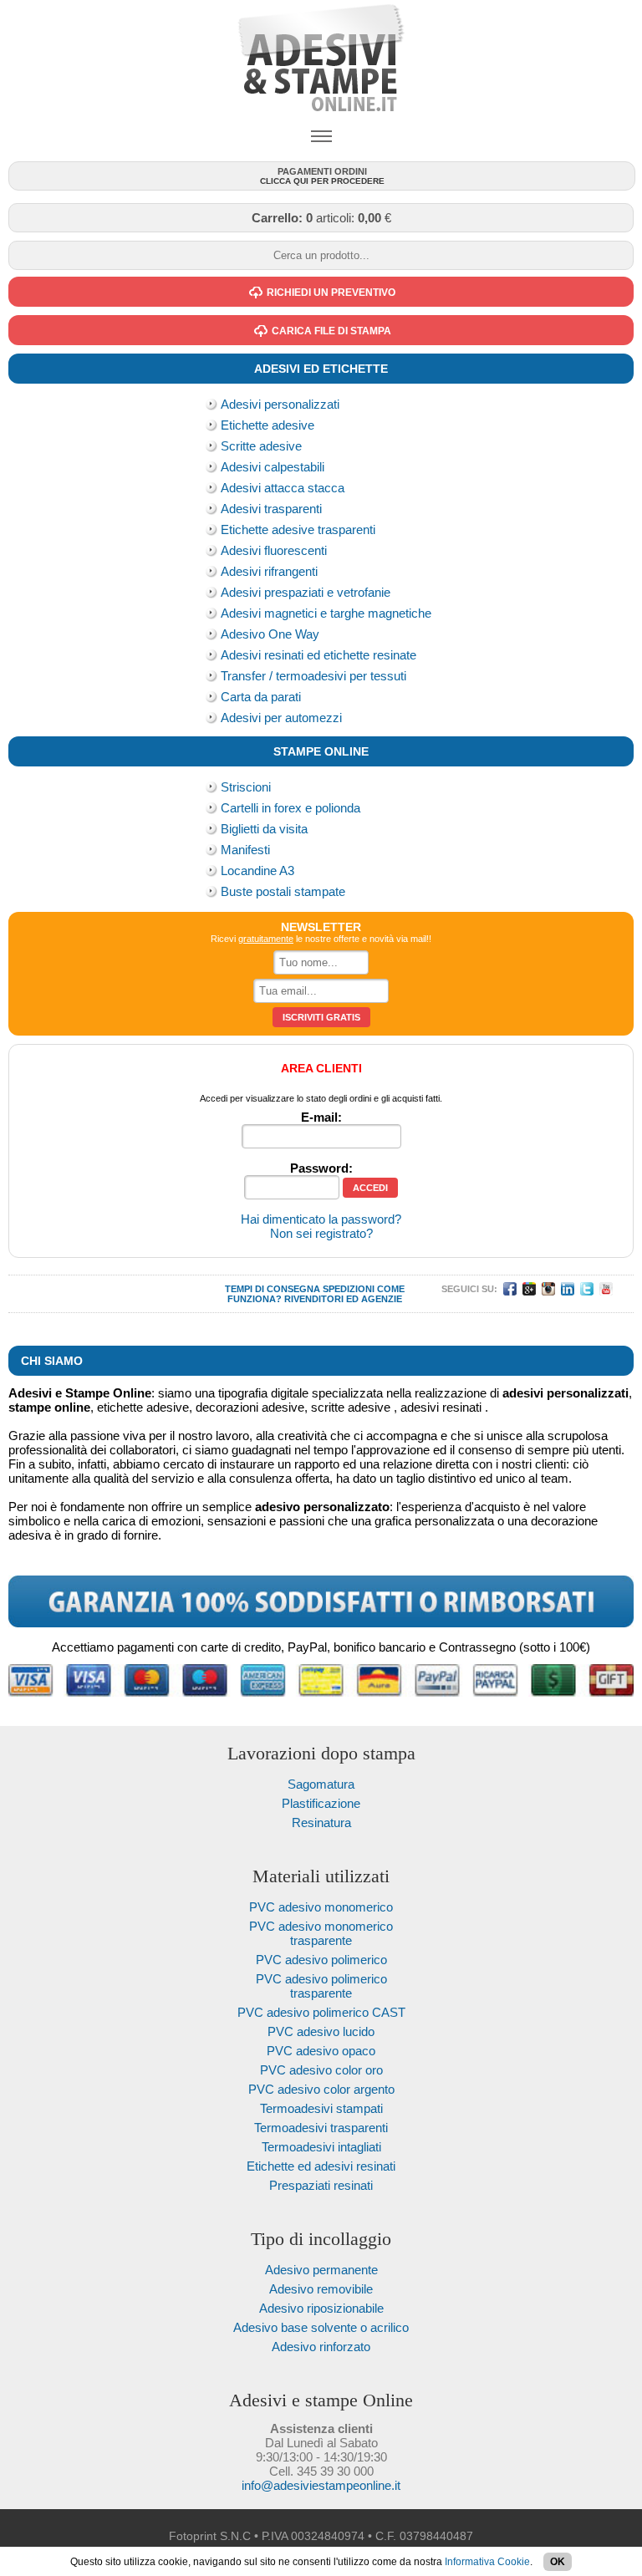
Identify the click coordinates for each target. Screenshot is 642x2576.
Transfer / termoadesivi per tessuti (313, 676)
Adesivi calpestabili (273, 467)
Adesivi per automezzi (281, 718)
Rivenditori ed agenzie (343, 1299)
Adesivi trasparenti (271, 509)
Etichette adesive (267, 425)
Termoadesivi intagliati (321, 2147)
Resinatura (321, 1823)
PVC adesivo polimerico (321, 1960)
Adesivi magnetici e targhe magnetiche (326, 613)
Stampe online (321, 751)
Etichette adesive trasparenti (298, 529)
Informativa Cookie (487, 2562)
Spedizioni (349, 1289)
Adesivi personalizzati (280, 404)
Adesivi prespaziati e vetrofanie (306, 592)
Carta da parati (261, 697)
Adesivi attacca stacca (283, 488)
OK (558, 2562)
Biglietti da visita (264, 829)
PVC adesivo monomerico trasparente (321, 1933)
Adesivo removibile (321, 2289)
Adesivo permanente (321, 2270)
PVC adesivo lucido (321, 2031)
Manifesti (245, 850)
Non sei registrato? (321, 1233)
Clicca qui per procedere (322, 176)
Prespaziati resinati (321, 2185)
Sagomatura (321, 1784)
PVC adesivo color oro (321, 2070)
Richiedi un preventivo (331, 293)
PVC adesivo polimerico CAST (321, 2012)
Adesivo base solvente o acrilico (321, 2327)
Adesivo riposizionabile (321, 2308)
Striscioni (246, 787)
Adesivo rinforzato (321, 2347)
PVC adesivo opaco (321, 2051)
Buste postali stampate (283, 891)
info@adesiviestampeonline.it (321, 2485)
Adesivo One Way (270, 634)
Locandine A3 (257, 871)
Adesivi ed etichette (321, 369)
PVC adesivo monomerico (321, 1907)
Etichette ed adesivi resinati (321, 2166)
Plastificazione (321, 1803)
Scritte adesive (261, 446)
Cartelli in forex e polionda (290, 808)
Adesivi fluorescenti (274, 550)
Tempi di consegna (273, 1289)
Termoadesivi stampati (321, 2108)
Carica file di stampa (331, 331)
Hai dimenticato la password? (321, 1219)
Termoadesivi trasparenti (321, 2128)
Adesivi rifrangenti (269, 571)
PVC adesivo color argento (321, 2089)
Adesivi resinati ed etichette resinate (318, 655)
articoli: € (321, 218)
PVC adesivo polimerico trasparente (321, 1986)
